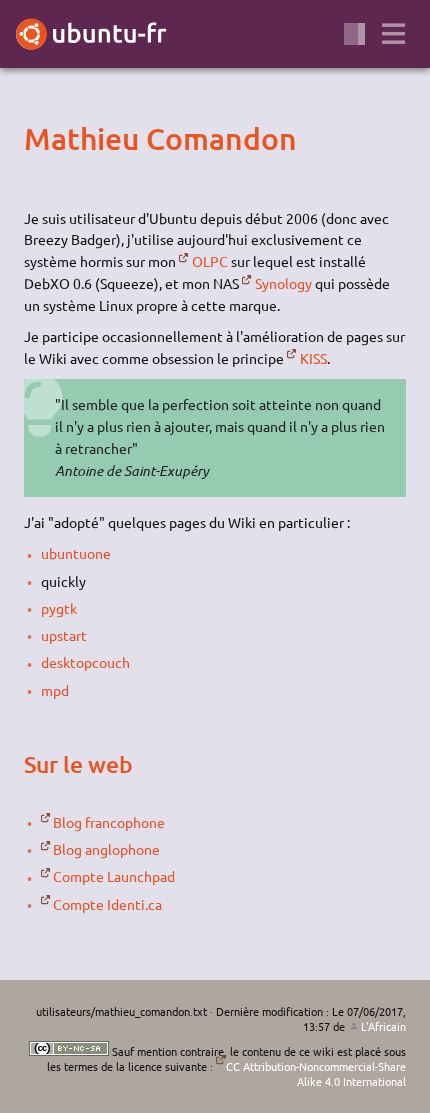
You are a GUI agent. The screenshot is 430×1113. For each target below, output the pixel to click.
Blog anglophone (106, 849)
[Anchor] (41, 138)
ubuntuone (76, 553)
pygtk (59, 608)
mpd (55, 690)
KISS (313, 358)
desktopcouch (85, 662)
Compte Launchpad (114, 876)
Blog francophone (109, 822)
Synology (283, 283)
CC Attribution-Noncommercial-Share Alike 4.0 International (316, 1073)
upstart (64, 635)
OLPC (209, 261)
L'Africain (383, 1026)
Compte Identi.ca (107, 904)
